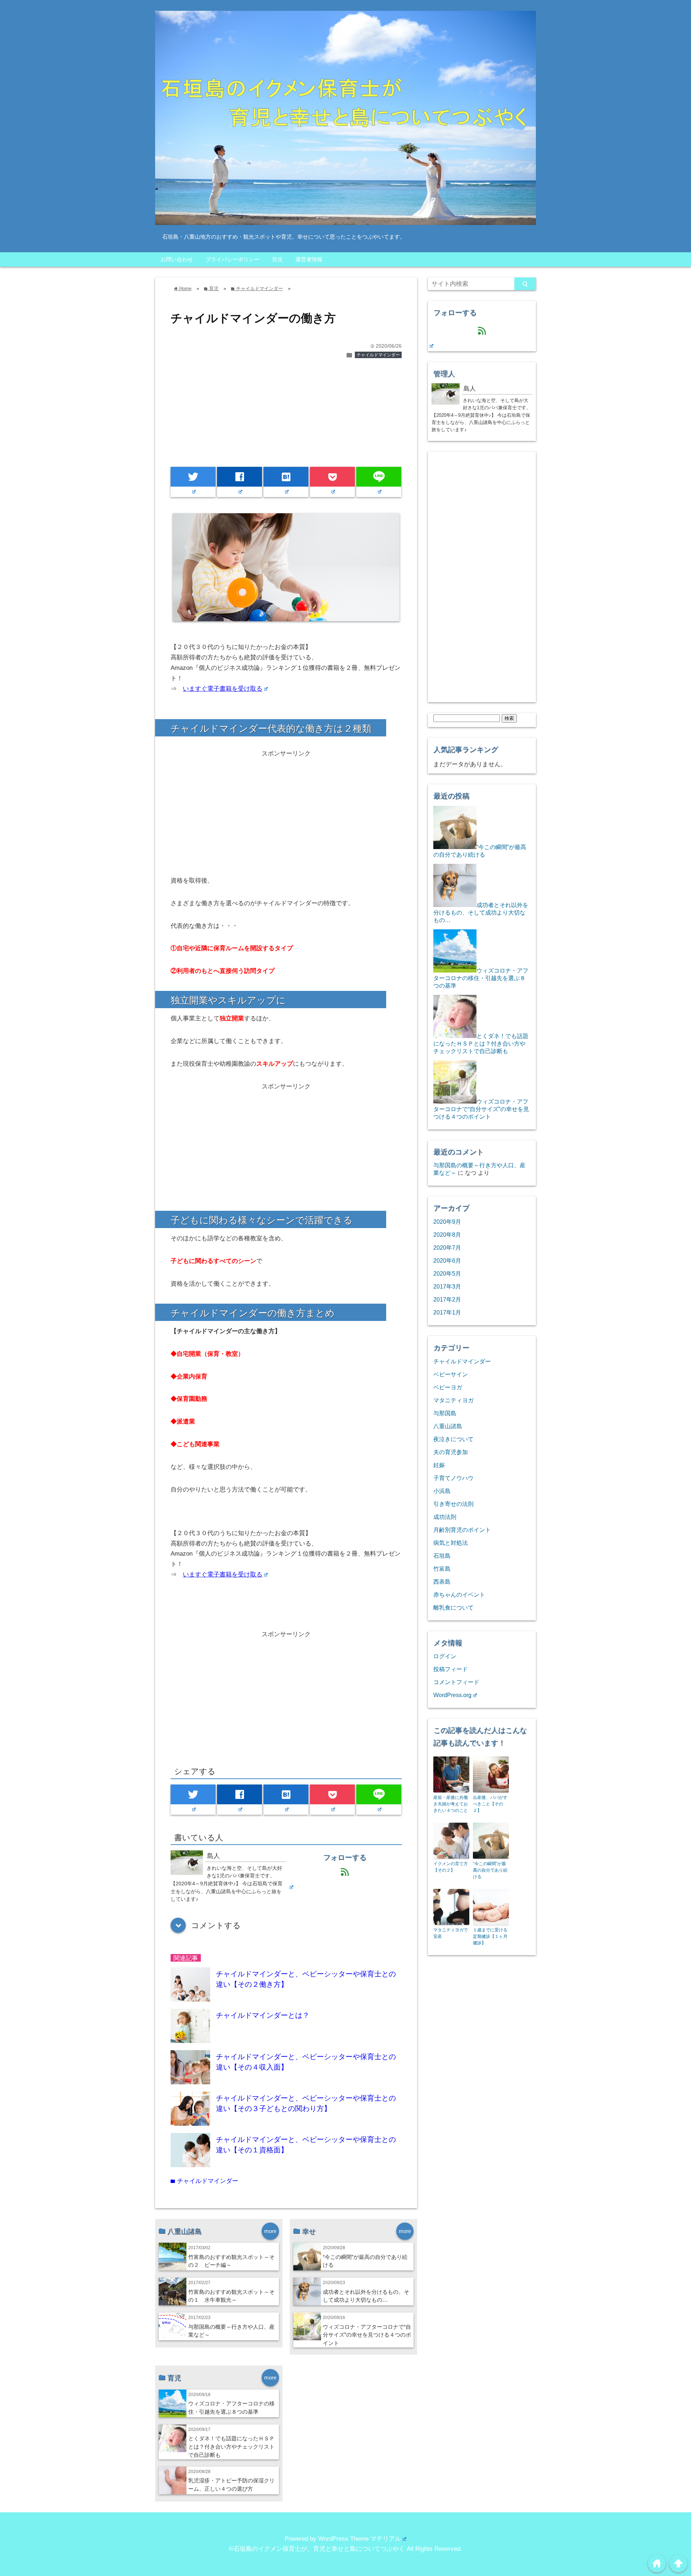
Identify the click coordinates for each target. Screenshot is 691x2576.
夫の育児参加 (451, 1452)
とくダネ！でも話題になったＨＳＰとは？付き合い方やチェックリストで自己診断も (231, 2447)
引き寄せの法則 (453, 1504)
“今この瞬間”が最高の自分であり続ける (490, 1870)
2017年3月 (447, 1286)
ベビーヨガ (448, 1387)
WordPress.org (452, 1695)
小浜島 (442, 1491)
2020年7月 (447, 1248)
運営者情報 (309, 259)
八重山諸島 (448, 1426)
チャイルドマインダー (378, 355)
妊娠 (439, 1465)
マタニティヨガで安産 (451, 1933)
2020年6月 (447, 1260)
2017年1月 (447, 1312)
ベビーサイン (451, 1374)
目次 (277, 259)
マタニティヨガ (453, 1400)
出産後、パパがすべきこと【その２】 (490, 1804)
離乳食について (453, 1607)
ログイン (445, 1656)
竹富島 (442, 1569)
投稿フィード (451, 1669)
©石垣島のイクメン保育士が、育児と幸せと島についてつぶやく (317, 2549)
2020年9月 (447, 1222)
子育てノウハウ (453, 1478)
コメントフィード (456, 1682)
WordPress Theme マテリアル (360, 2539)
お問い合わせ (177, 259)
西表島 (442, 1582)
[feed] (291, 1887)
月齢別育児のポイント (462, 1530)
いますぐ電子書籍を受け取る (223, 689)
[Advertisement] (286, 416)
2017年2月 (447, 1299)
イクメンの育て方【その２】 (451, 1867)
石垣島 (442, 1556)
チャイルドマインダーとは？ (263, 2015)
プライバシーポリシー (232, 259)
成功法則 (445, 1517)
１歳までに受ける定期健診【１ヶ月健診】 (490, 1936)
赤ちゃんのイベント (459, 1594)
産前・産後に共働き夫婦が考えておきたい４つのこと (451, 1804)
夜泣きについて (453, 1439)
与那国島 (445, 1413)
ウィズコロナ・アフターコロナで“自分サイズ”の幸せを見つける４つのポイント (367, 2335)
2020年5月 (447, 1273)
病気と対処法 (451, 1543)
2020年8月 (447, 1235)
